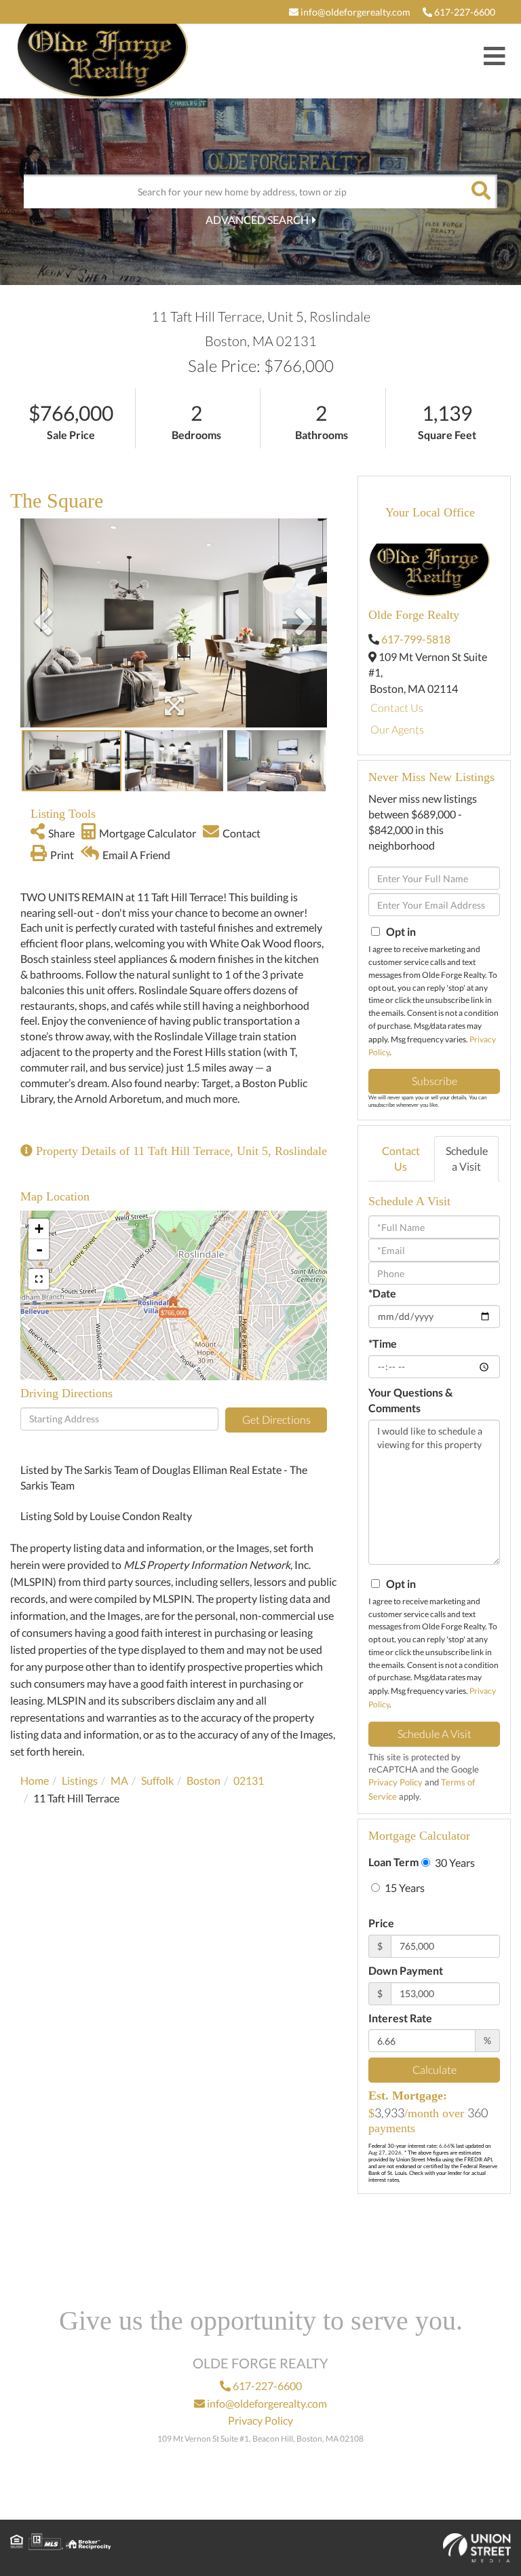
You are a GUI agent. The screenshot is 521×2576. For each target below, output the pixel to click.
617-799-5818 (416, 639)
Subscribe (435, 1081)
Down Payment (406, 1970)
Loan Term (393, 1862)
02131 (249, 1780)
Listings (80, 1780)
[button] (480, 191)
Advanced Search (257, 220)
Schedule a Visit (467, 1158)
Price (381, 1923)
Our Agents (397, 729)
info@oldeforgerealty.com (354, 12)
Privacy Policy (395, 1782)
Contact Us (397, 707)
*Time (383, 1343)
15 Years (404, 1888)
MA (119, 1780)
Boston (204, 1780)
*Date (382, 1293)
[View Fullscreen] (39, 1279)
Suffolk (157, 1780)
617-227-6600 (464, 12)
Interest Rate (400, 2018)
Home (35, 1780)
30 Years (454, 1862)
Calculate (435, 2069)
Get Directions (276, 1419)
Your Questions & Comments (410, 1400)
